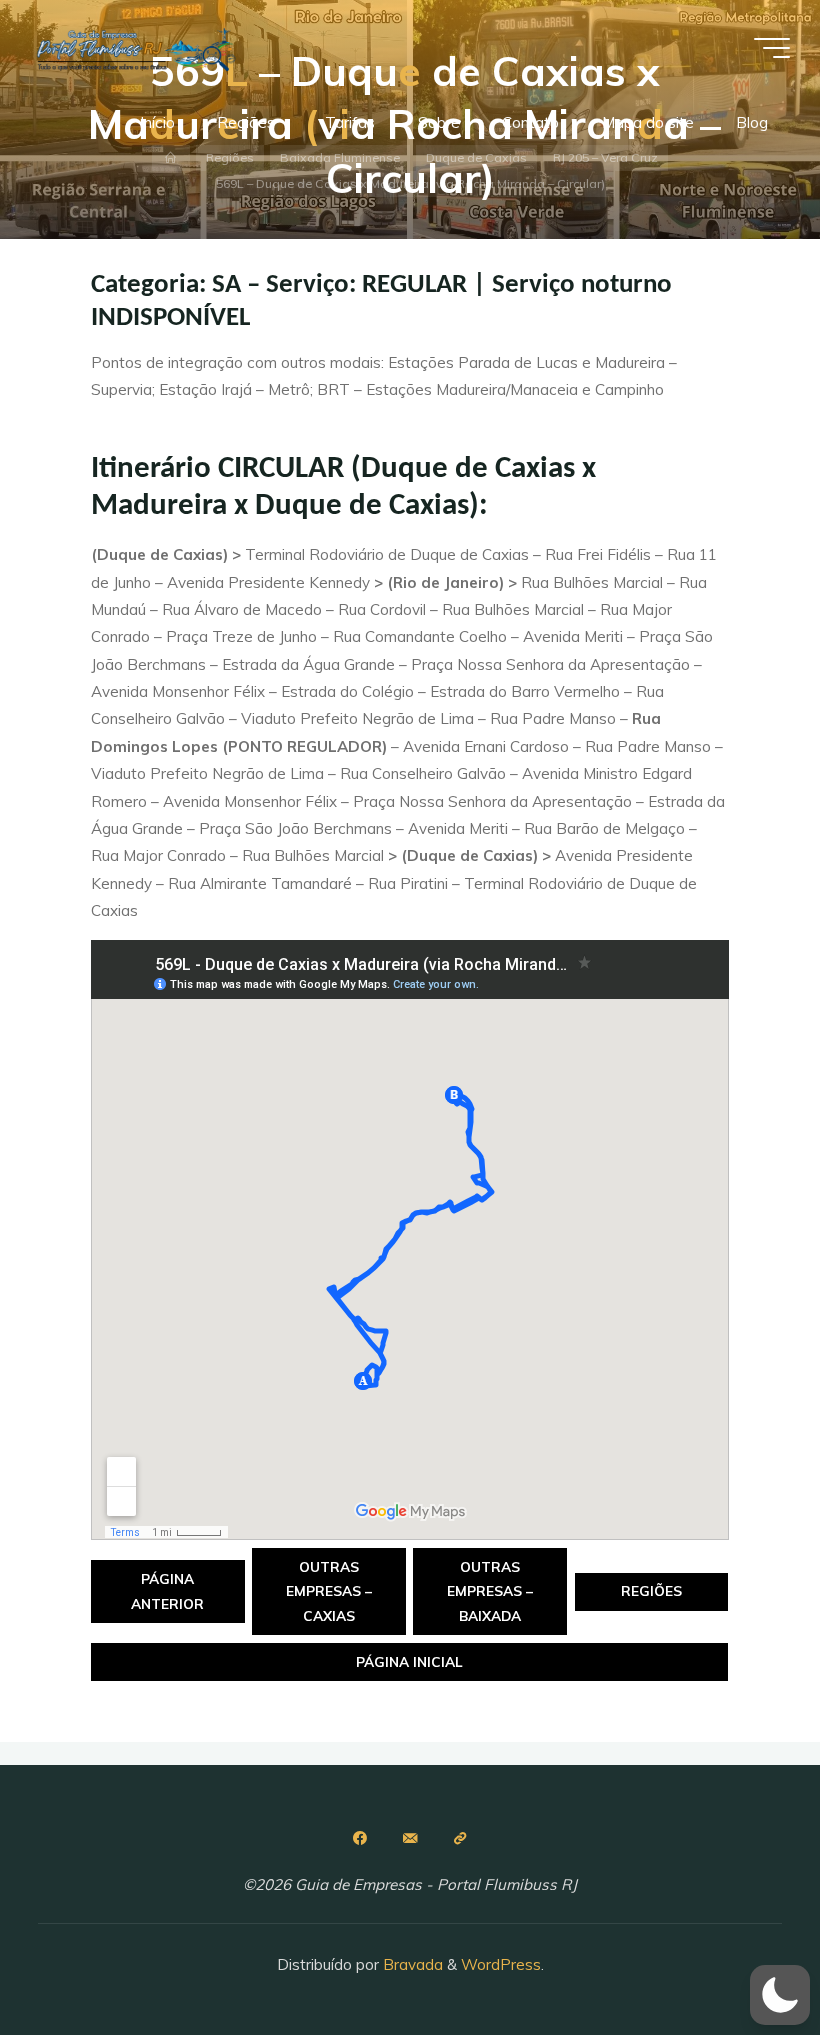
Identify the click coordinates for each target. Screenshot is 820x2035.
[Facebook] (360, 1838)
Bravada (411, 1964)
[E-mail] (410, 1838)
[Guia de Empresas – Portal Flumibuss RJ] (135, 47)
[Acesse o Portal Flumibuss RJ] (460, 1838)
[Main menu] (772, 48)
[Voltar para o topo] (742, 1957)
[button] (780, 1995)
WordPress (501, 1964)
